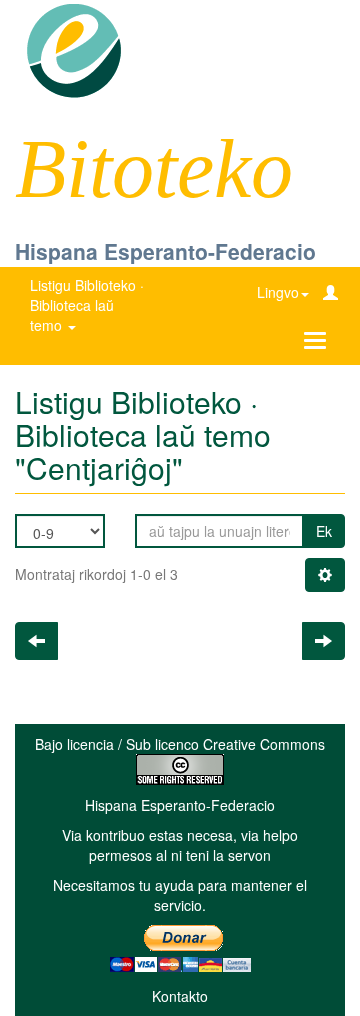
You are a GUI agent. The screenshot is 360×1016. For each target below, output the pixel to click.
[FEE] (73, 49)
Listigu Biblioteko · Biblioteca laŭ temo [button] (87, 305)
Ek (324, 531)
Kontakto (180, 996)
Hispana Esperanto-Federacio (165, 251)
